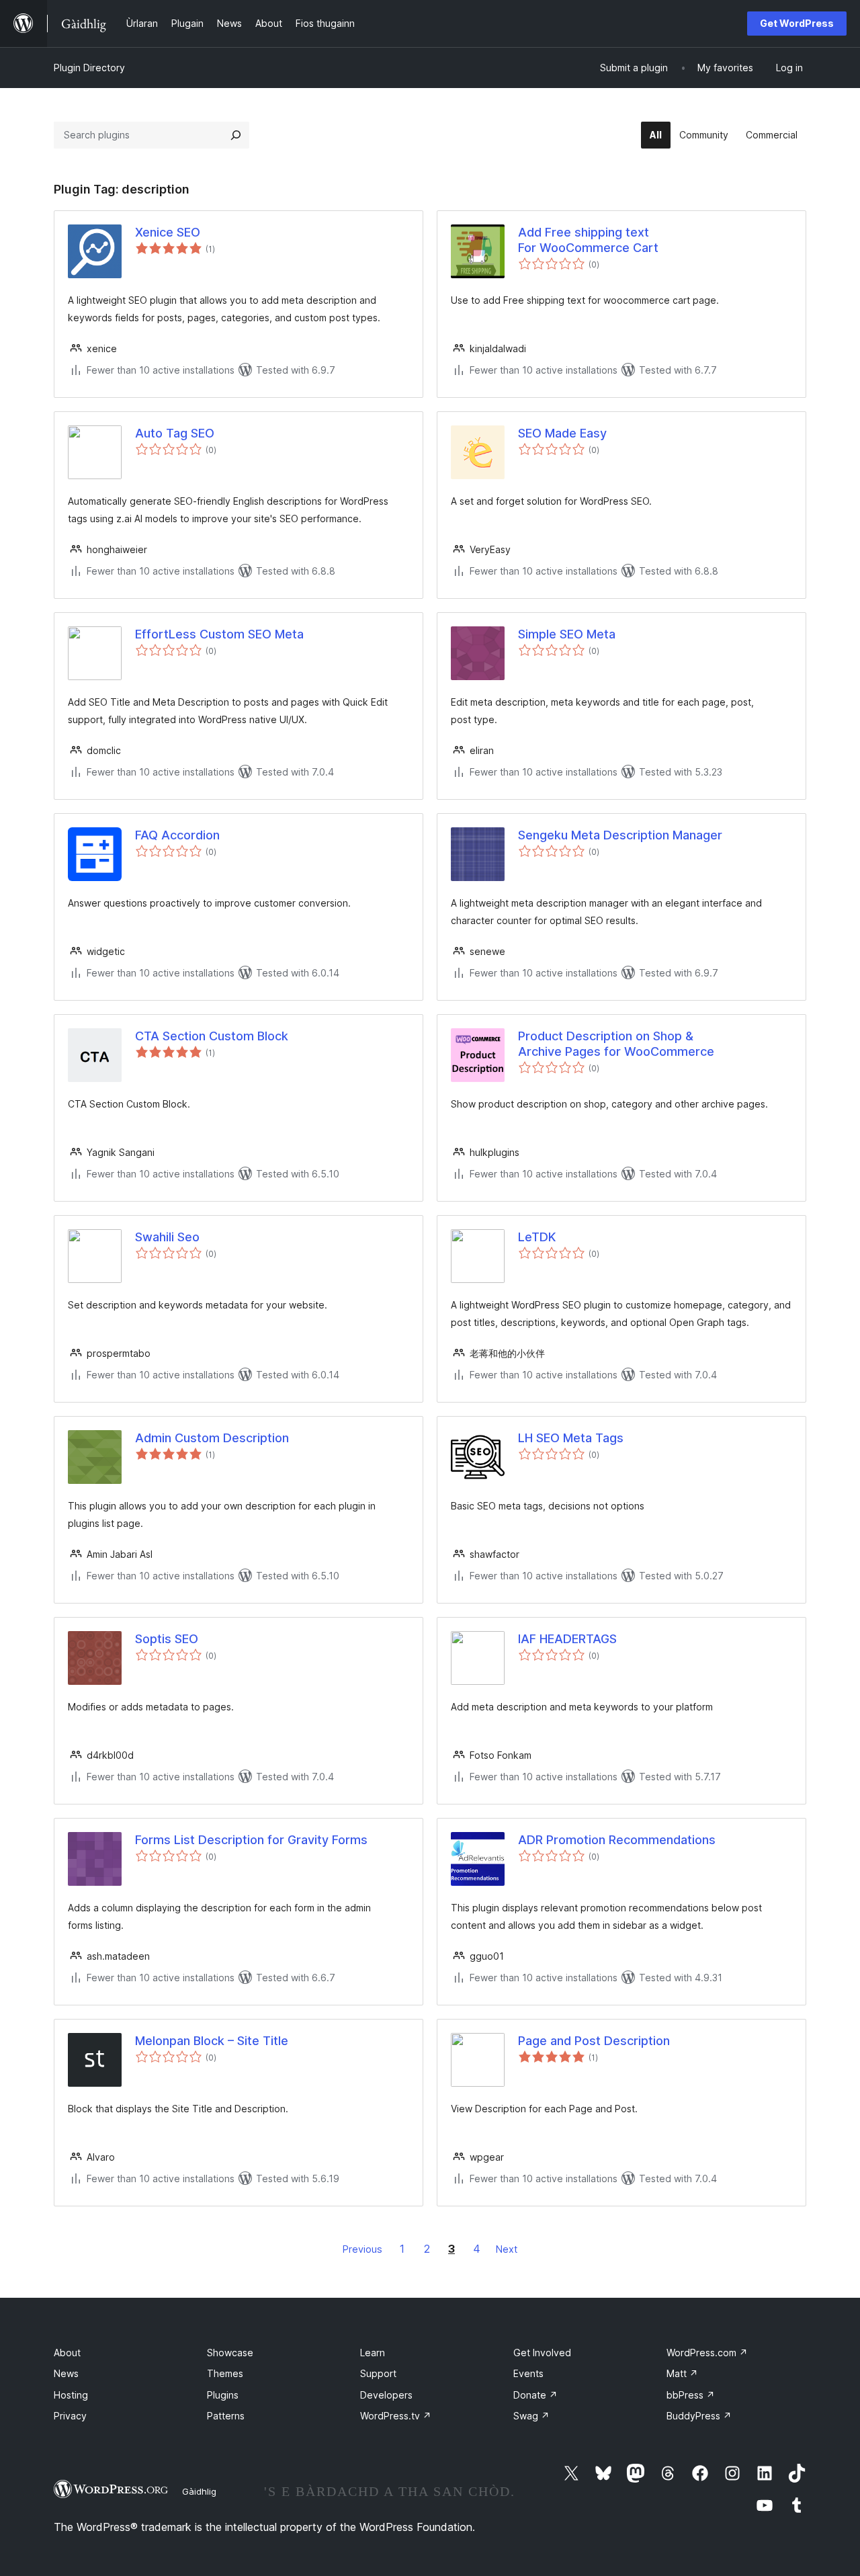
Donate (535, 2395)
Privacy (70, 2416)
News (66, 2373)
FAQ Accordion (177, 835)
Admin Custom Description (212, 1438)
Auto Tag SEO (175, 433)
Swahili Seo (167, 1237)
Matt (682, 2373)
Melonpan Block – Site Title (212, 2041)
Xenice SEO (168, 232)
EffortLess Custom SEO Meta (219, 634)
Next (507, 2249)
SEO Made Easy (562, 433)
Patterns (226, 2416)
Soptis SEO (167, 1639)
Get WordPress (797, 23)
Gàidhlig (199, 2491)
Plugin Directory (89, 68)
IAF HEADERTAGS (567, 1639)
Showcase (230, 2353)
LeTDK (537, 1237)
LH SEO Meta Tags (571, 1438)
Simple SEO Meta (567, 634)
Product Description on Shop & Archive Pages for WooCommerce (616, 1044)
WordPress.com (707, 2353)
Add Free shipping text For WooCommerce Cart (588, 240)
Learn (373, 2353)
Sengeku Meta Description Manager (620, 835)
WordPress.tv (396, 2416)
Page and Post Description (594, 2041)
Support (378, 2373)
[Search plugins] (236, 135)
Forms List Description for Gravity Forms (251, 1840)
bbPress (691, 2395)
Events (528, 2373)
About (67, 2353)
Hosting (71, 2395)
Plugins (223, 2395)
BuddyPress (699, 2416)
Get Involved (542, 2353)
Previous (362, 2249)
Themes (225, 2373)
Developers (386, 2395)
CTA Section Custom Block (212, 1036)
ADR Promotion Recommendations (617, 1840)
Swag (531, 2416)
